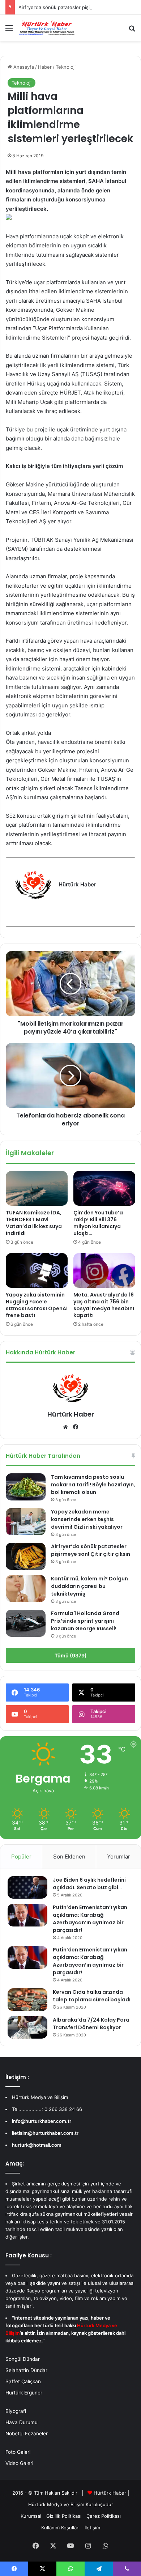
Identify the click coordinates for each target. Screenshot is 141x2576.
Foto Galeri (18, 2452)
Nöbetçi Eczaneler (27, 2434)
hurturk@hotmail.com (37, 2145)
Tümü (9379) (71, 1655)
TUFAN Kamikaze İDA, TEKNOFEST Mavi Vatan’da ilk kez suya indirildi (34, 1223)
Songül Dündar (23, 2359)
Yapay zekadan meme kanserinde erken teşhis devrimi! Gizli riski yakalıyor (87, 1519)
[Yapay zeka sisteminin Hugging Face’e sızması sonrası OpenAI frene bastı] (37, 1270)
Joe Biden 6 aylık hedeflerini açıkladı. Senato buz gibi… (89, 1884)
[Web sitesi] (65, 1427)
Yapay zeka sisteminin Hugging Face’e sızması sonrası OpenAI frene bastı (37, 1305)
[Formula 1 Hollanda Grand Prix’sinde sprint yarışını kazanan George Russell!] (26, 1623)
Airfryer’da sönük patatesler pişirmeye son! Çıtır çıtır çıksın (91, 1550)
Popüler (21, 1857)
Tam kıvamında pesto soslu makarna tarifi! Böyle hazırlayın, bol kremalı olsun (93, 1485)
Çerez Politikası (104, 2516)
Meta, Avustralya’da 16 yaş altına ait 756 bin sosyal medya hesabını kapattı (104, 1305)
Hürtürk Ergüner (24, 2393)
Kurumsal (31, 2516)
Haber (45, 67)
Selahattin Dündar (26, 2370)
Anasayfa (23, 67)
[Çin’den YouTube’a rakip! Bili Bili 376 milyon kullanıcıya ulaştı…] (104, 1188)
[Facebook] (20, 922)
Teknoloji (66, 67)
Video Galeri (19, 2463)
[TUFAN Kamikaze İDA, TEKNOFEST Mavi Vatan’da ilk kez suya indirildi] (37, 1188)
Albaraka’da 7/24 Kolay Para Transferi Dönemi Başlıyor (91, 2024)
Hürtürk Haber (71, 1414)
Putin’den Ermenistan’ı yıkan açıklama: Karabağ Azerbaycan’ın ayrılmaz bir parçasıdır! (90, 1919)
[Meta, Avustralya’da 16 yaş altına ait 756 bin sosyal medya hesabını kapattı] (104, 1270)
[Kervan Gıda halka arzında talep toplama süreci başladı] (27, 2000)
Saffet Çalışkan (23, 2381)
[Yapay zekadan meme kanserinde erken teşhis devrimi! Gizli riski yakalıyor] (26, 1522)
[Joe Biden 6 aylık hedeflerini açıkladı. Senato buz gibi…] (27, 1887)
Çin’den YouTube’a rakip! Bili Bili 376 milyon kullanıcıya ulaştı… (98, 1223)
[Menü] (9, 31)
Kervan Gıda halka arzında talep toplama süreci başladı (92, 1996)
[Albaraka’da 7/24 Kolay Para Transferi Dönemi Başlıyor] (27, 2027)
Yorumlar (119, 1857)
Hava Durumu (22, 2422)
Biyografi (16, 2411)
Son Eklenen (69, 1857)
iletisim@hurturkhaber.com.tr (45, 2133)
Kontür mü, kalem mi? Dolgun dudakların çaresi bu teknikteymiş (89, 1586)
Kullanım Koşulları (60, 2528)
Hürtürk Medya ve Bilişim (56, 2504)
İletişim (92, 2528)
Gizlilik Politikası (64, 2516)
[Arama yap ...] (132, 31)
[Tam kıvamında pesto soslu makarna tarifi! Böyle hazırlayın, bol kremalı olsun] (26, 1487)
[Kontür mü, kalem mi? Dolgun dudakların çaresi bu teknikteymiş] (26, 1589)
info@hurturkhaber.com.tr (42, 2121)
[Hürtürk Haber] (47, 28)
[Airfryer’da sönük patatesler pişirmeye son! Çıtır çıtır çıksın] (26, 1556)
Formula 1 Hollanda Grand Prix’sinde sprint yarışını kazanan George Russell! (85, 1621)
